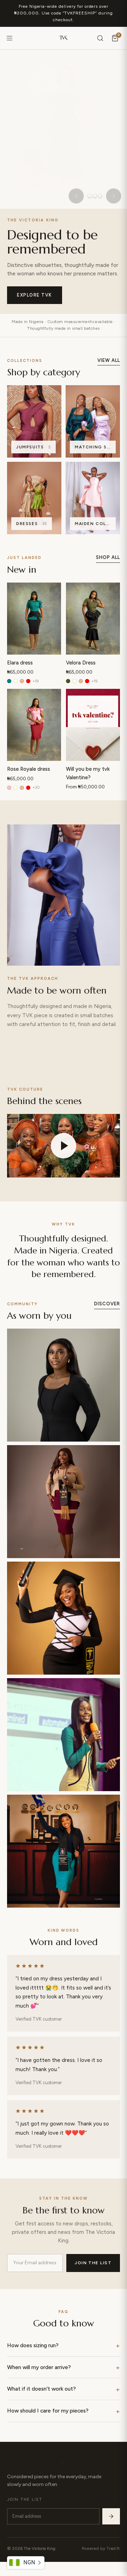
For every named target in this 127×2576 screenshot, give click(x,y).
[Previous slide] (76, 196)
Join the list (93, 2263)
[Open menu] (10, 38)
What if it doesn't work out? (41, 2389)
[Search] (100, 38)
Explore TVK (35, 295)
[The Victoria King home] (64, 38)
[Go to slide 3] (100, 196)
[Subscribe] (111, 2516)
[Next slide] (114, 196)
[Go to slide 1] (90, 196)
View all (109, 360)
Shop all (108, 557)
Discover (107, 1304)
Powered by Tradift (101, 2548)
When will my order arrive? (39, 2367)
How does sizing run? (33, 2345)
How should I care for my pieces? (48, 2411)
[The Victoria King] (64, 2463)
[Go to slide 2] (95, 196)
